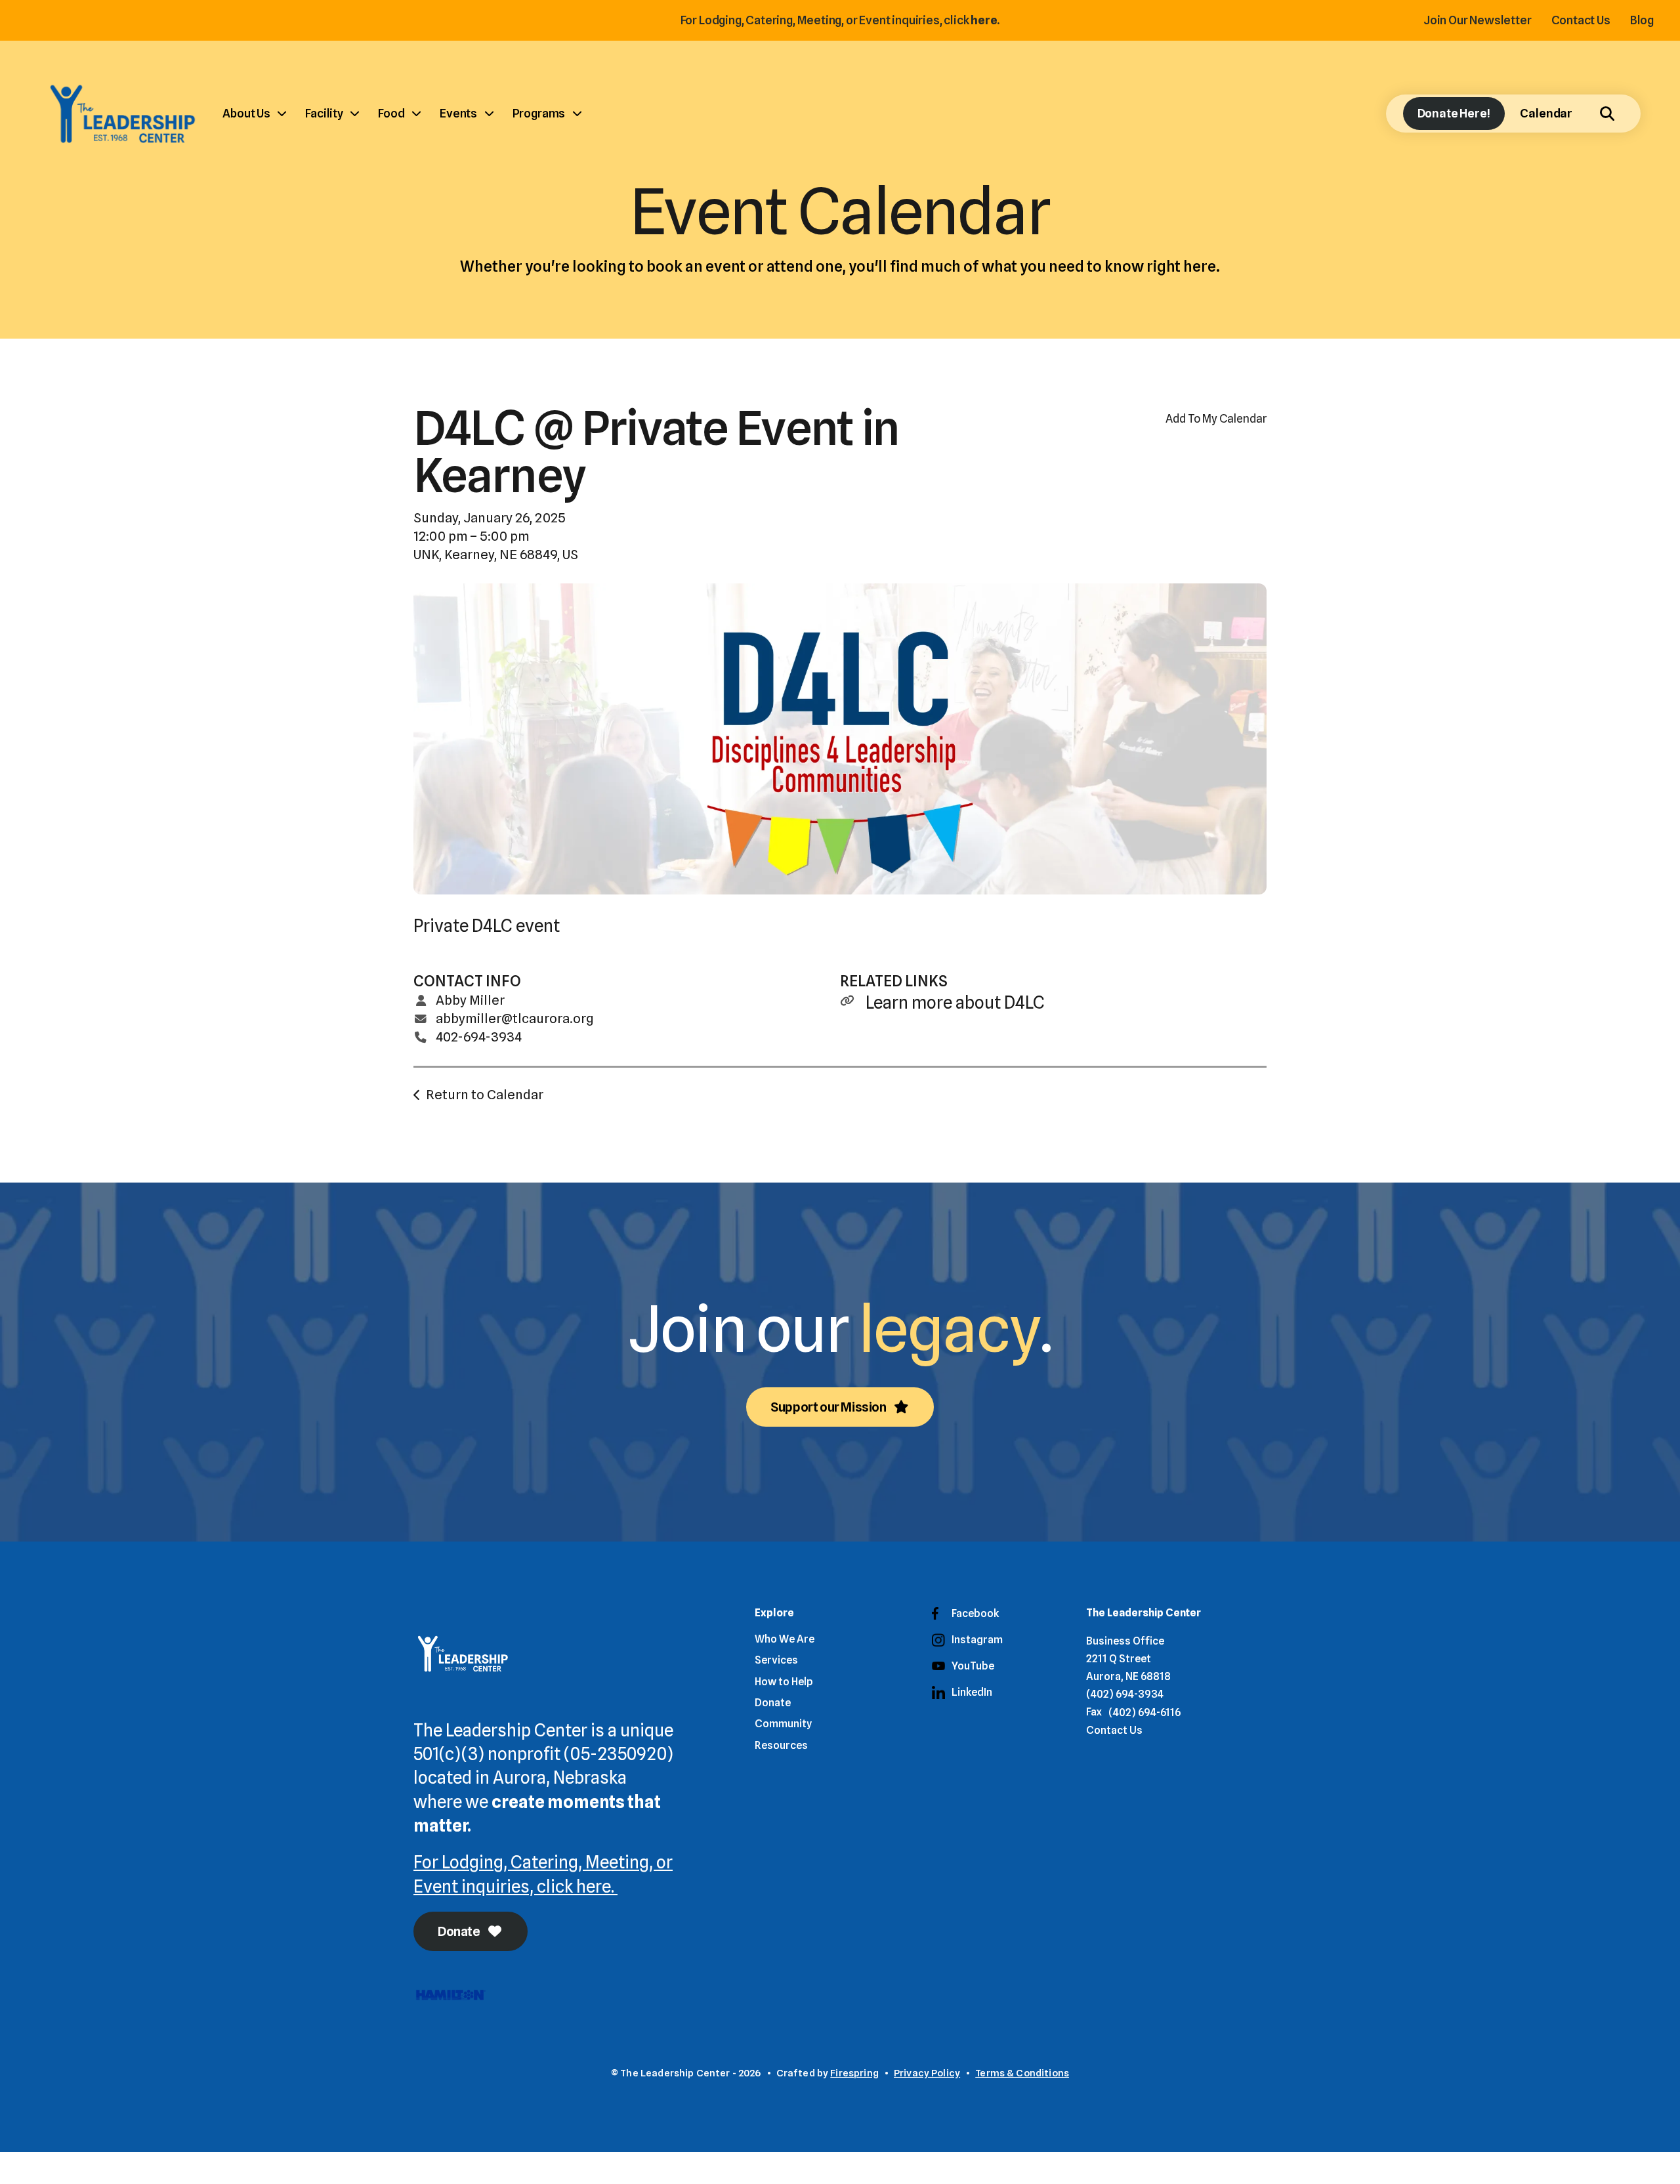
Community (783, 1724)
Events (458, 113)
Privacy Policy (927, 2073)
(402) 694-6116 (1144, 1712)
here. (985, 20)
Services (776, 1660)
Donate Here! (1454, 113)
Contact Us (1581, 20)
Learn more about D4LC (955, 1002)
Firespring (854, 2073)
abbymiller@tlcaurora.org (515, 1018)
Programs (539, 113)
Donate (460, 1931)
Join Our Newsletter (1478, 20)
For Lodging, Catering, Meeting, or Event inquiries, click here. (543, 1874)
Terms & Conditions (1022, 2073)
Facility (324, 113)
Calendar (1546, 113)
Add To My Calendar (1216, 418)
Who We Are (785, 1639)
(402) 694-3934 (1125, 1694)
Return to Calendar (485, 1095)
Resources (781, 1745)
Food (391, 113)
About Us (246, 113)
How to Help (784, 1682)
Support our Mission (829, 1407)
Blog (1642, 20)
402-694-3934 (479, 1037)
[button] (1607, 114)
